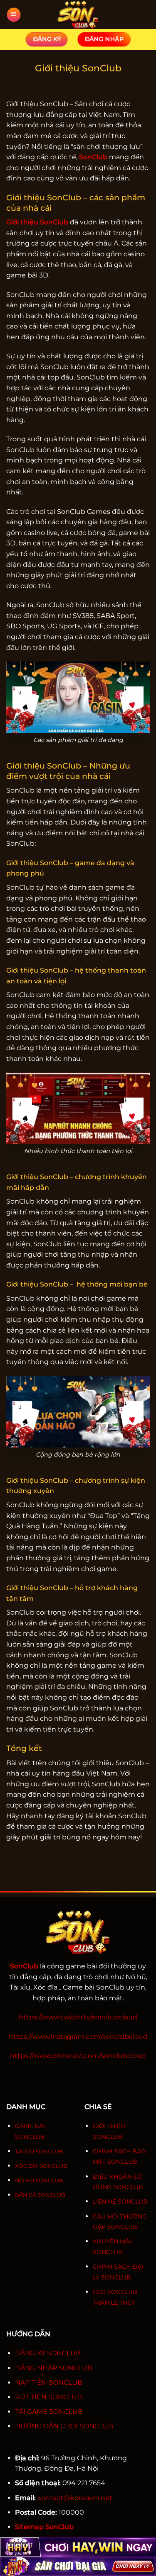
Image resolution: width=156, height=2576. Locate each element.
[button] (13, 15)
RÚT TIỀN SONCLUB (48, 2397)
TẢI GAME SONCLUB (49, 2412)
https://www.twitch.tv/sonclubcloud (78, 2017)
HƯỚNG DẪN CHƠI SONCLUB (64, 2426)
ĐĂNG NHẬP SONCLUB (54, 2368)
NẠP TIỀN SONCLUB (49, 2383)
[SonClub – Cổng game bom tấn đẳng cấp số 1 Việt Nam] (78, 15)
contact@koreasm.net (75, 2498)
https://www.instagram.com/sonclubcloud (78, 2037)
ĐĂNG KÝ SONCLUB (48, 2353)
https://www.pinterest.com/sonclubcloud (78, 2056)
